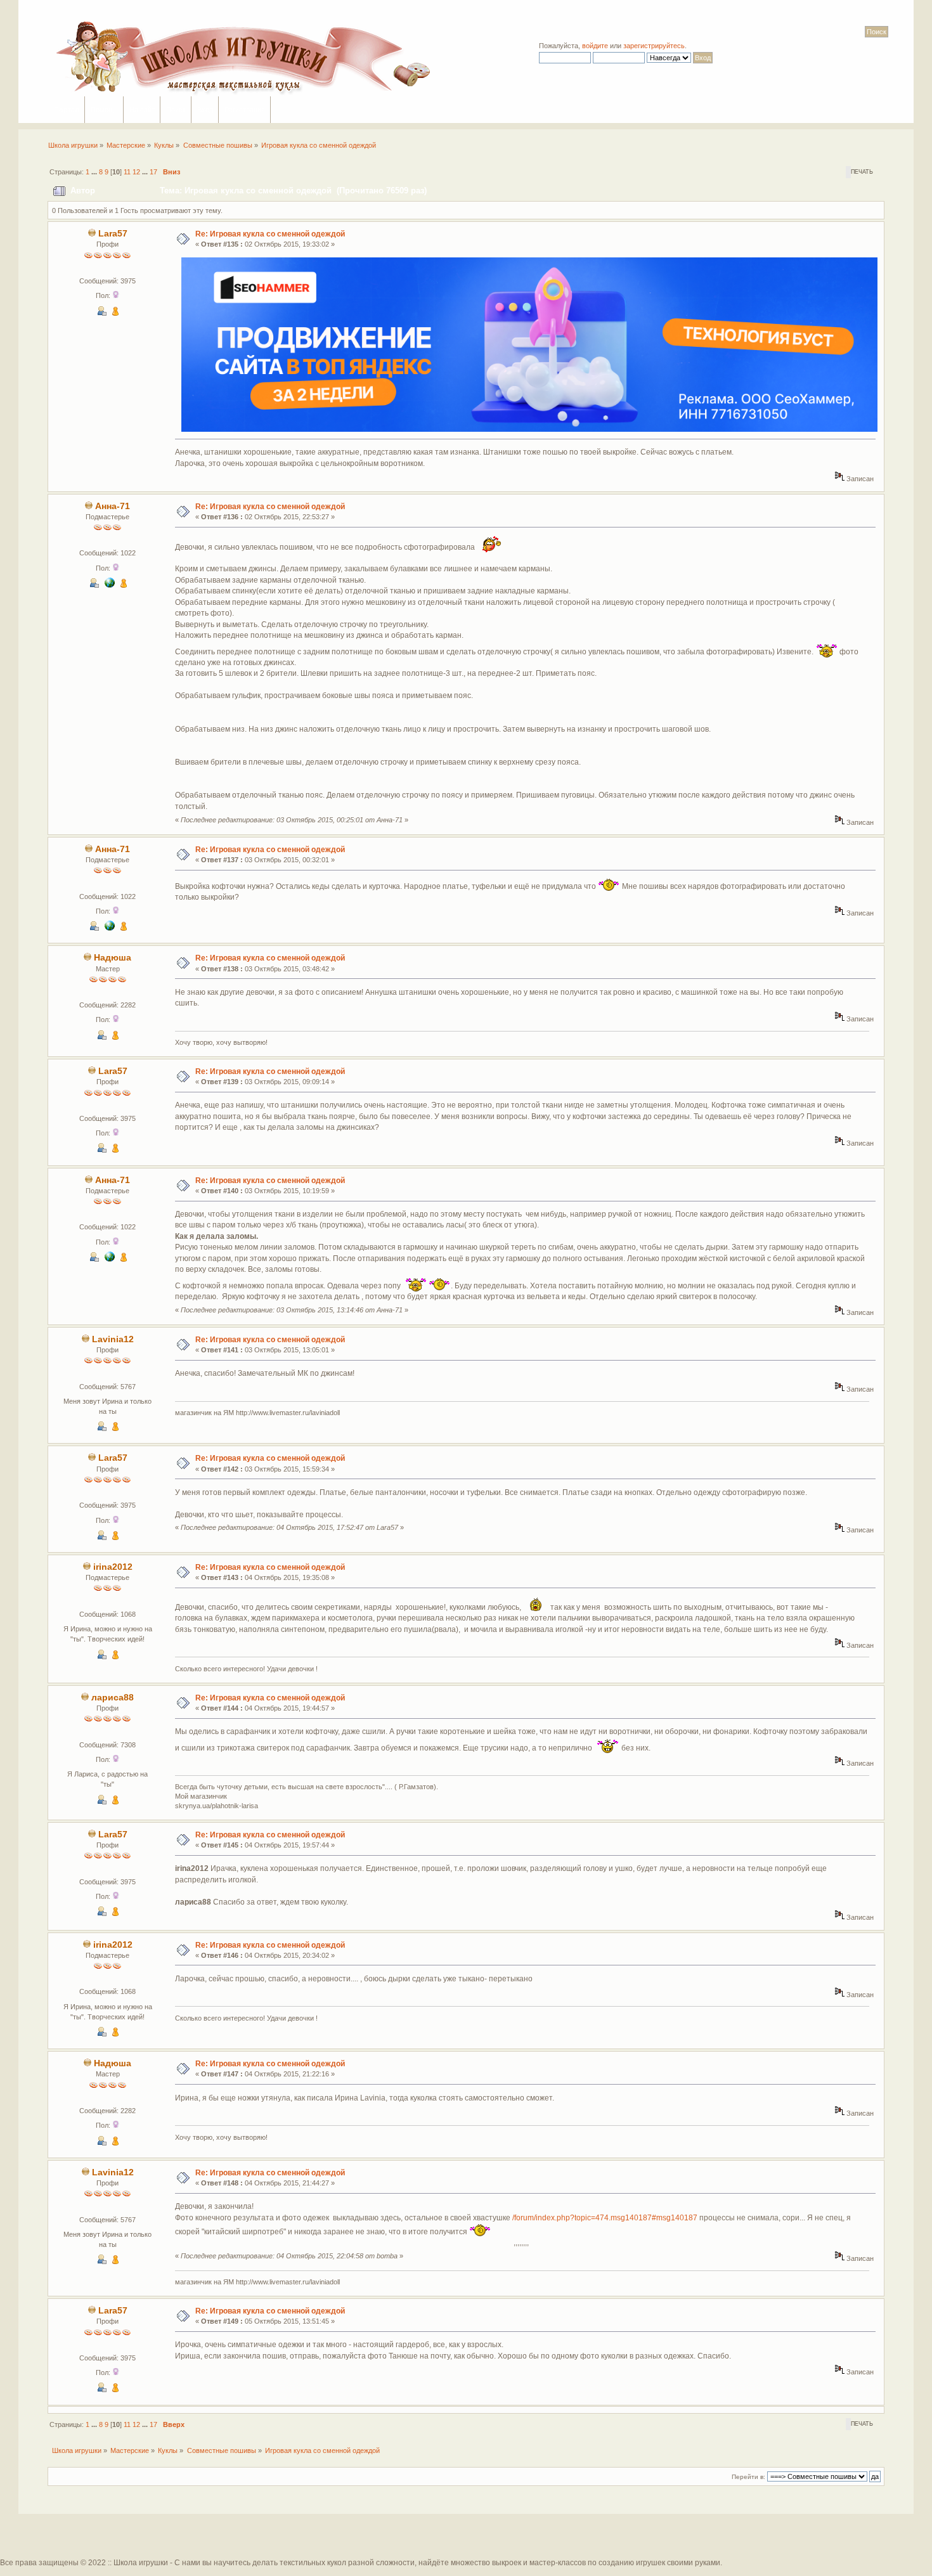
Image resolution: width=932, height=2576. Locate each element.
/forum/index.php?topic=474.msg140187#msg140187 (605, 2218)
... (95, 172)
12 (136, 172)
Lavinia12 (113, 1339)
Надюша (113, 958)
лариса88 (113, 1698)
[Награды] (115, 313)
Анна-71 (113, 506)
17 (153, 172)
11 (127, 172)
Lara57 (113, 234)
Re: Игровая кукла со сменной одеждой (270, 234)
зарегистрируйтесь (654, 46)
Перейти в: (748, 2477)
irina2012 (113, 1567)
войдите (595, 46)
